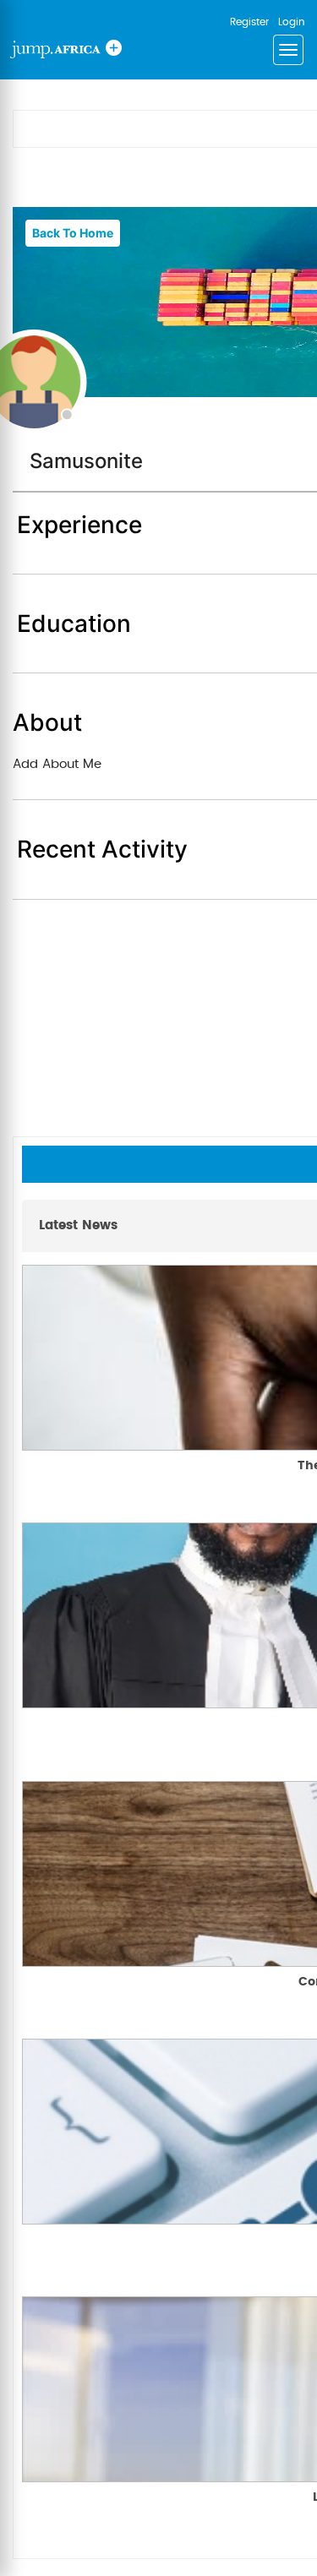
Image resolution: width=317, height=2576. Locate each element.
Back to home (73, 233)
